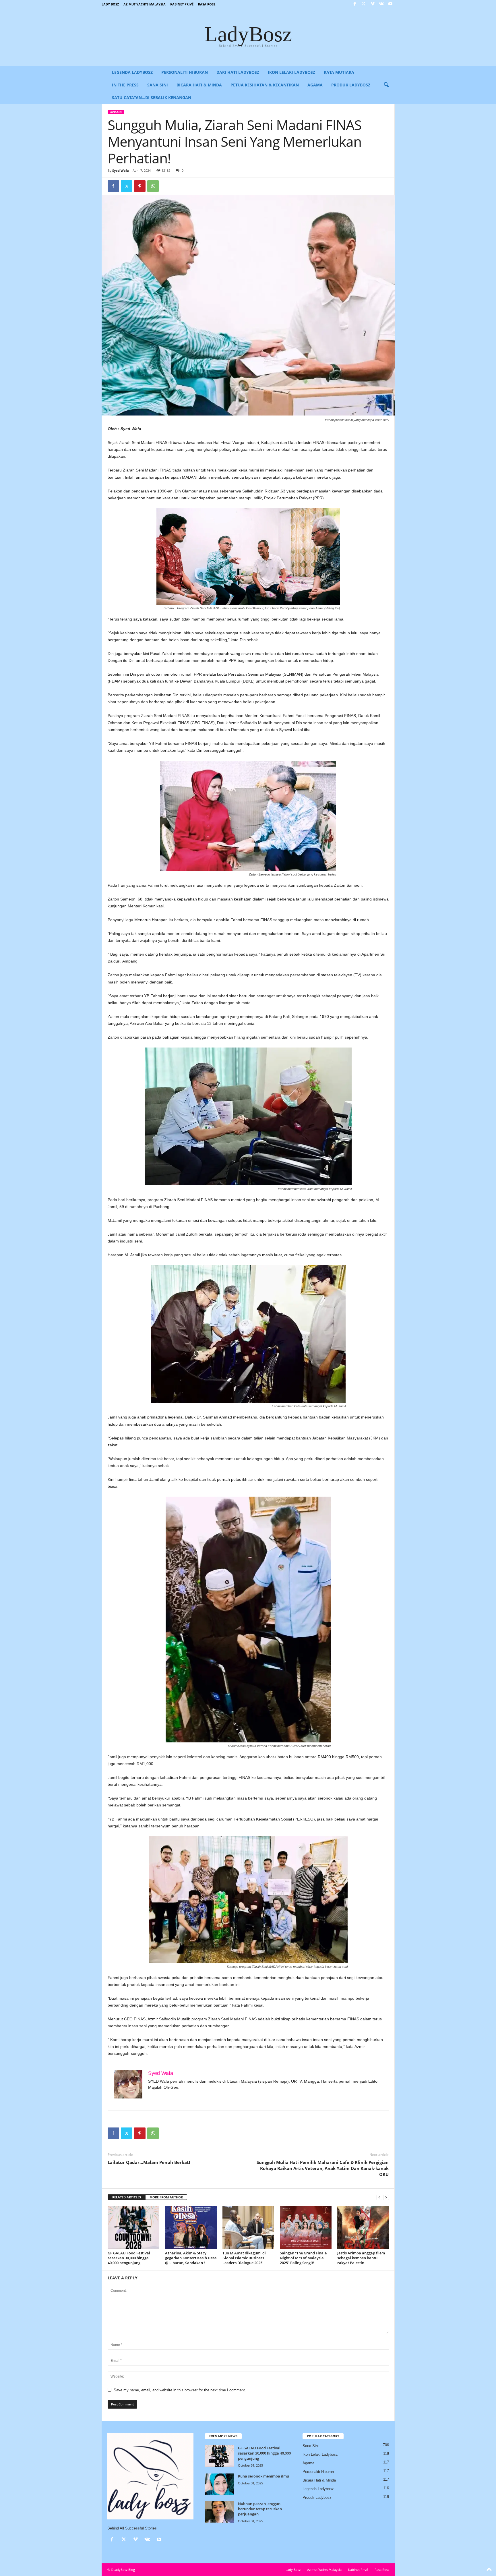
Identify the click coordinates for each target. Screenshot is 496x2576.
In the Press (125, 85)
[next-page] (386, 2197)
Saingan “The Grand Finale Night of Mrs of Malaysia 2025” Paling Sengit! (303, 2258)
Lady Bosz (110, 4)
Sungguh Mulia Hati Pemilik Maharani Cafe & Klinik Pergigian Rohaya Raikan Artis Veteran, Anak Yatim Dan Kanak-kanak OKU (323, 2168)
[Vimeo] (373, 4)
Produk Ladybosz (351, 85)
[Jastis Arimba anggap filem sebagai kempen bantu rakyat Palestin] (363, 2227)
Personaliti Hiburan (185, 72)
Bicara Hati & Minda (199, 85)
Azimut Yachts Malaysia (145, 4)
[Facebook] (355, 4)
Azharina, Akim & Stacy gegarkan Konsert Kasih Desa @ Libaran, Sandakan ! (191, 2258)
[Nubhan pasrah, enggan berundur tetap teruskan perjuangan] (219, 2512)
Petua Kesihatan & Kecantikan (265, 85)
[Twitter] (364, 4)
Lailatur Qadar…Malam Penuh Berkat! (149, 2162)
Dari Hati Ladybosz (238, 72)
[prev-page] (379, 2197)
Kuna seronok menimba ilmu (263, 2476)
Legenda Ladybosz (132, 72)
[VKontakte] (381, 4)
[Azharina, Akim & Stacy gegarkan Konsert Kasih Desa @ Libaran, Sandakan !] (191, 2227)
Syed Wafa (121, 170)
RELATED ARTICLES (127, 2197)
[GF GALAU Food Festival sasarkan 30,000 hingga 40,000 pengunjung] (133, 2227)
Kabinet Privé (182, 4)
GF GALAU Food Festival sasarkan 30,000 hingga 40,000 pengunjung (129, 2258)
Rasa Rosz (207, 4)
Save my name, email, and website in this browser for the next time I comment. (180, 2390)
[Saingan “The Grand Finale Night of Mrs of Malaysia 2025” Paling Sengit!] (306, 2227)
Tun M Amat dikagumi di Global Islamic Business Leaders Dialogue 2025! (244, 2258)
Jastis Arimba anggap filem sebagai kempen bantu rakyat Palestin (361, 2258)
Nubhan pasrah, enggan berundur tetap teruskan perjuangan (260, 2509)
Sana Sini (158, 85)
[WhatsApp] (153, 186)
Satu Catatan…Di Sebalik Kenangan (152, 97)
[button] (386, 85)
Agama (315, 85)
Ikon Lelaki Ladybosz (291, 72)
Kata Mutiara (339, 72)
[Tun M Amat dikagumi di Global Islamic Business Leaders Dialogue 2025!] (248, 2227)
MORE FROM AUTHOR (166, 2197)
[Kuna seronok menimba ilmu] (219, 2484)
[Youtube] (390, 4)
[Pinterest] (140, 186)
